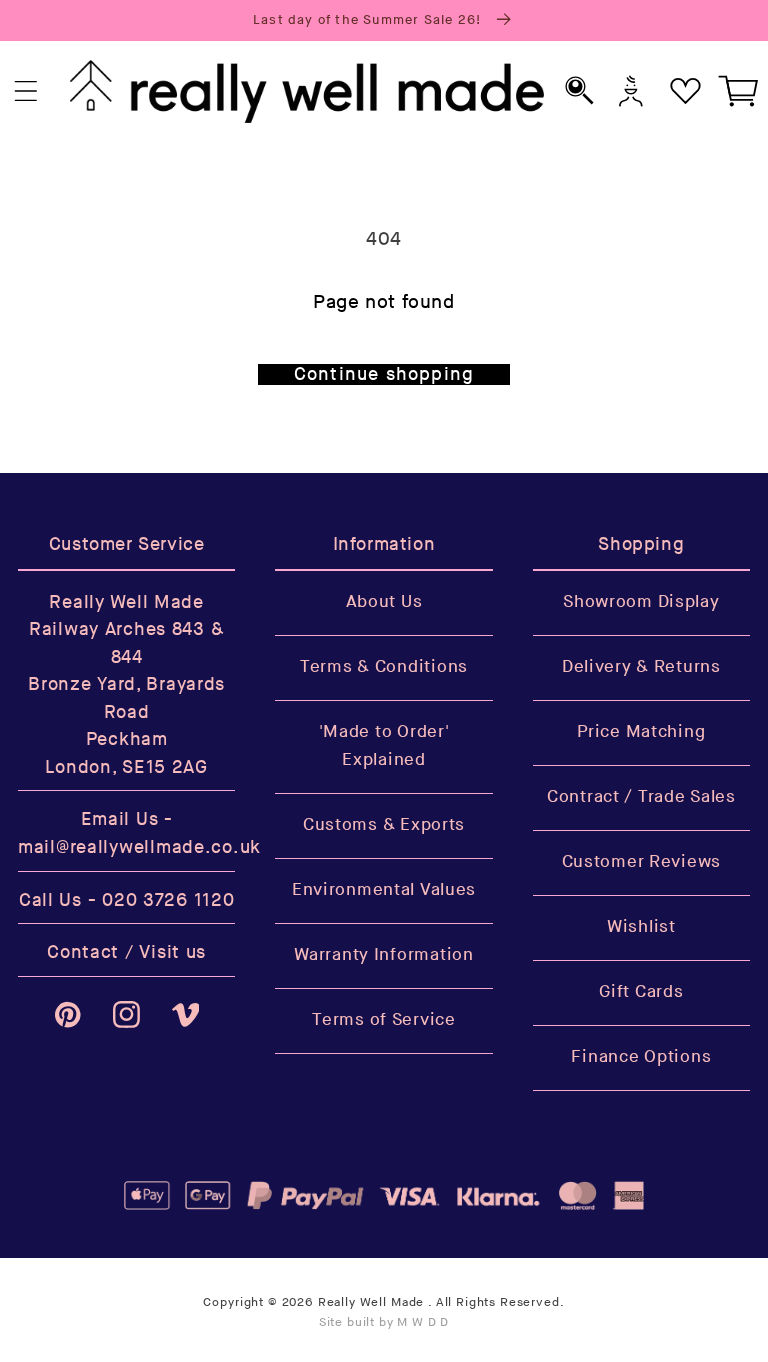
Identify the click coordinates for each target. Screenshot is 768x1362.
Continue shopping (384, 374)
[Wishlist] (685, 91)
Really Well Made (371, 1302)
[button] (26, 91)
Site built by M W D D (384, 1322)
